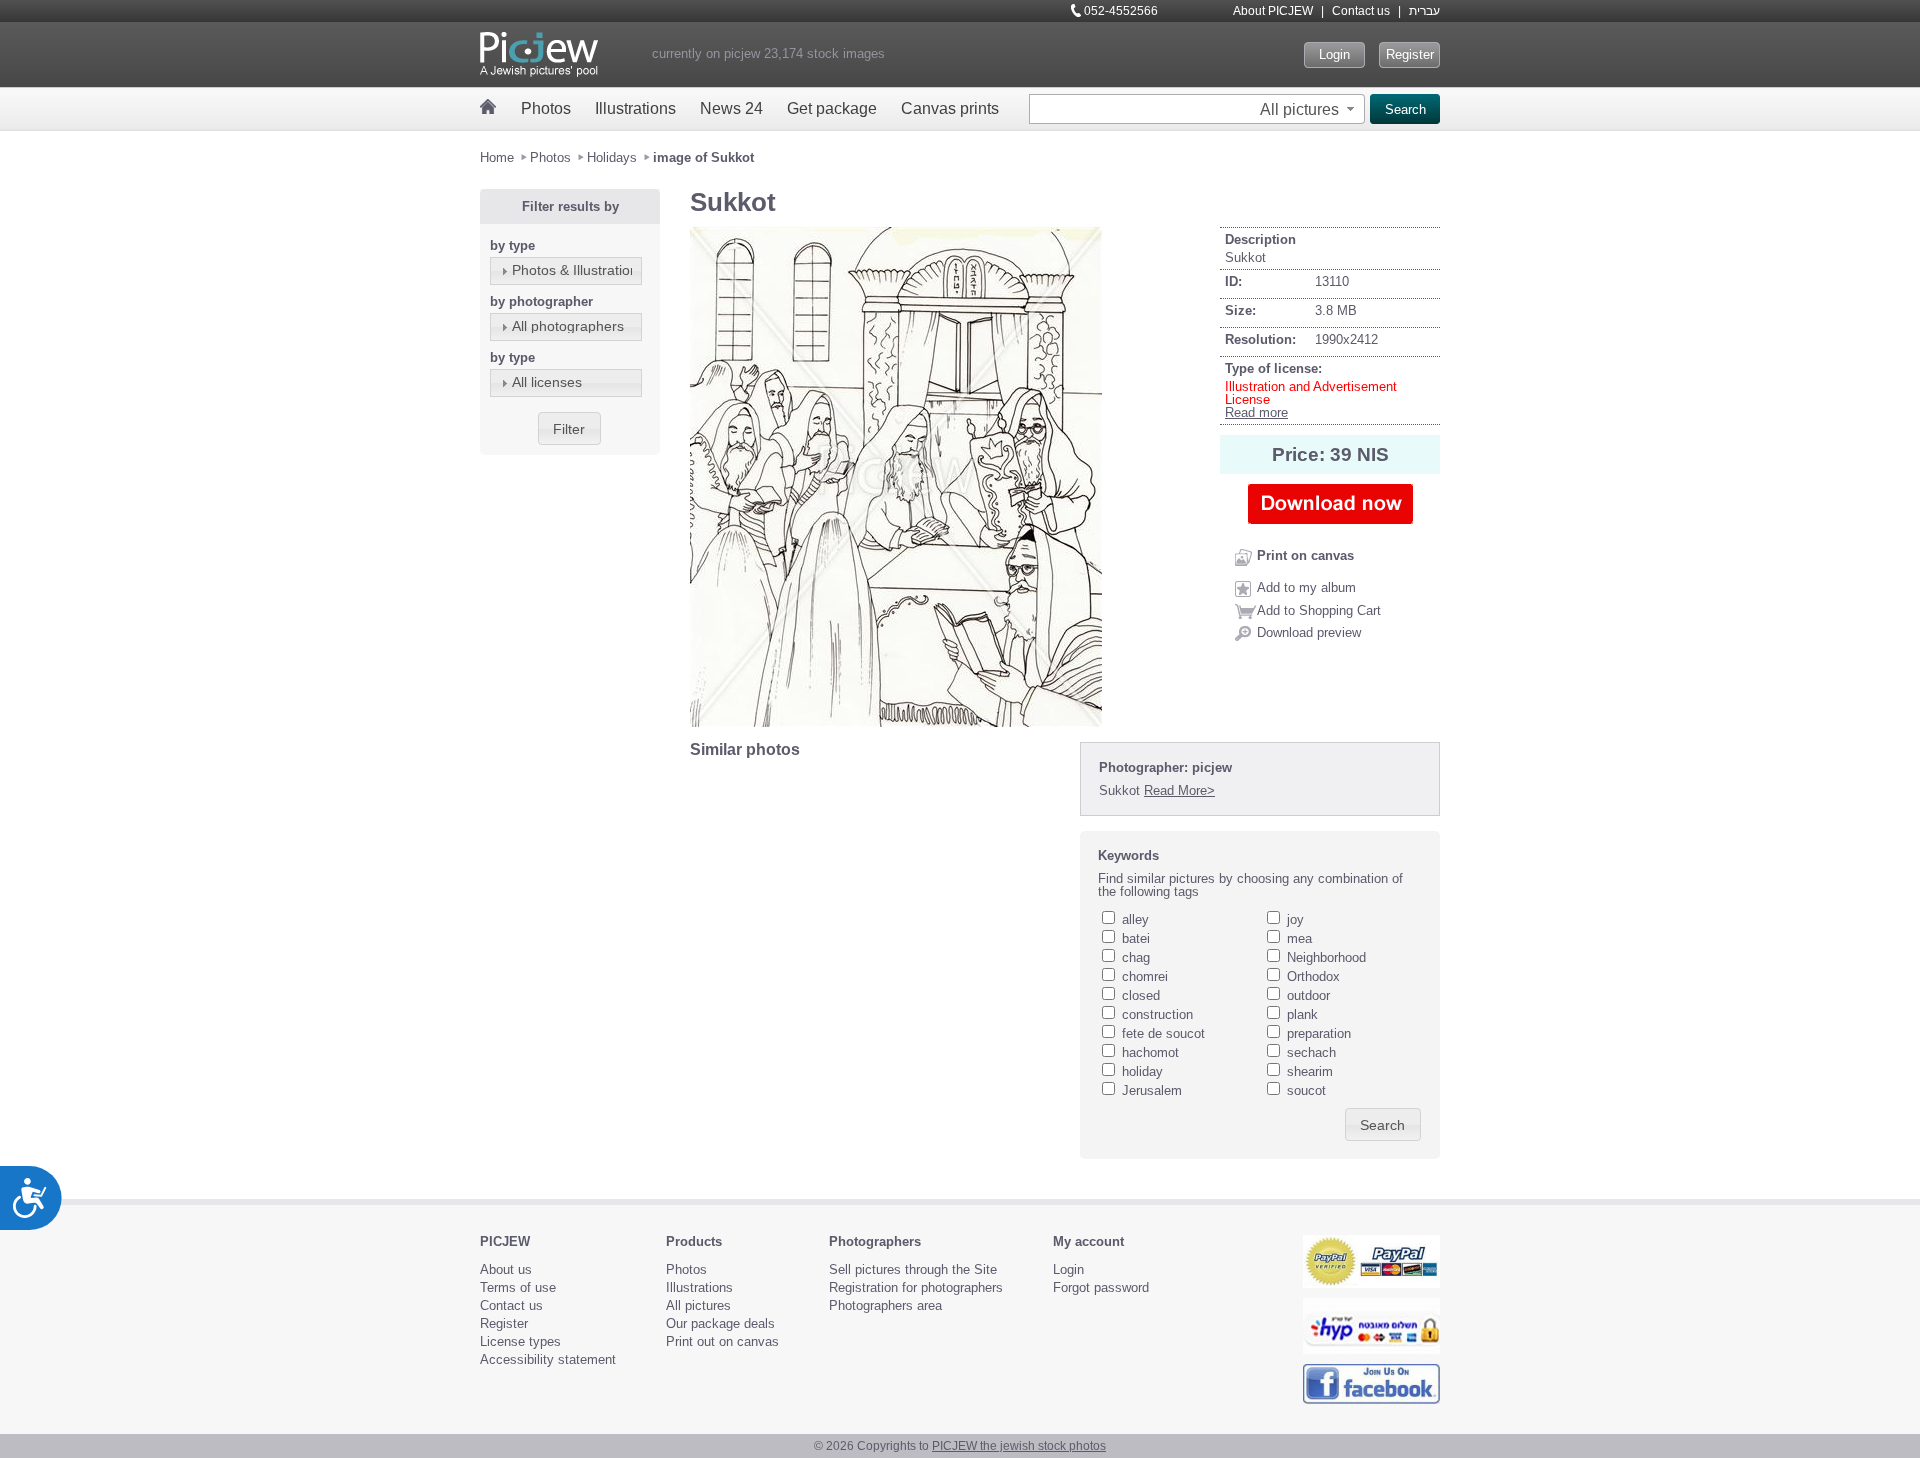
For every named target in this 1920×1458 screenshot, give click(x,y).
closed (1141, 995)
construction (1157, 1014)
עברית (1424, 11)
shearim (1310, 1071)
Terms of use (518, 1287)
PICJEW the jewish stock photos (1019, 1446)
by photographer (541, 301)
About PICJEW (1273, 11)
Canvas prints (950, 108)
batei (1136, 938)
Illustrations (635, 108)
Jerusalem (1152, 1090)
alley (1135, 919)
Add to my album (1306, 587)
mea (1299, 938)
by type (512, 245)
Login (1334, 54)
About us (506, 1269)
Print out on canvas (722, 1341)
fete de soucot (1163, 1033)
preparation (1319, 1033)
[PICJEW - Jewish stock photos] (539, 54)
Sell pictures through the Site (913, 1269)
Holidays (612, 157)
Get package (832, 108)
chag (1136, 957)
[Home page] (488, 106)
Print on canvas (1305, 555)
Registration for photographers (916, 1287)
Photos (546, 108)
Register (1410, 54)
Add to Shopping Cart (1319, 610)
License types (520, 1341)
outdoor (1308, 995)
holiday (1142, 1071)
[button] (1309, 109)
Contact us (1361, 11)
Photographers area (885, 1305)
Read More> (1179, 790)
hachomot (1150, 1052)
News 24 (731, 108)
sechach (1311, 1052)
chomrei (1145, 976)
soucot (1306, 1090)
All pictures (698, 1305)
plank (1302, 1014)
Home (497, 157)
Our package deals (720, 1323)
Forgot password (1101, 1287)
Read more (1256, 412)
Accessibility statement (548, 1359)
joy (1295, 919)
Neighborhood (1326, 957)
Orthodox (1313, 976)
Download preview (1309, 632)
